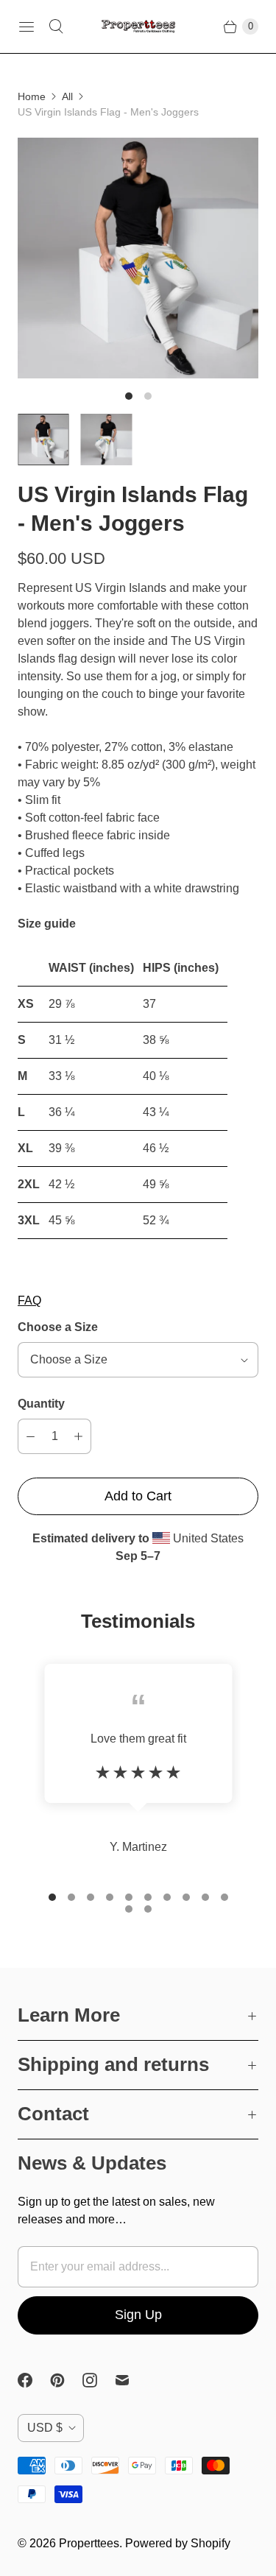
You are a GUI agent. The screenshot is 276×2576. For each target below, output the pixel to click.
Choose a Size (58, 1327)
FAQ (29, 1301)
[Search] (56, 27)
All (67, 96)
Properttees (89, 2543)
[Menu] (26, 27)
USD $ (45, 2428)
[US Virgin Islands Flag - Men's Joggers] (138, 258)
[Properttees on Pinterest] (66, 2380)
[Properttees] (138, 27)
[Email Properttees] (131, 2380)
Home (32, 96)
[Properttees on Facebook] (34, 2380)
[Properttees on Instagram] (99, 2380)
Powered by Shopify (178, 2543)
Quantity (41, 1404)
